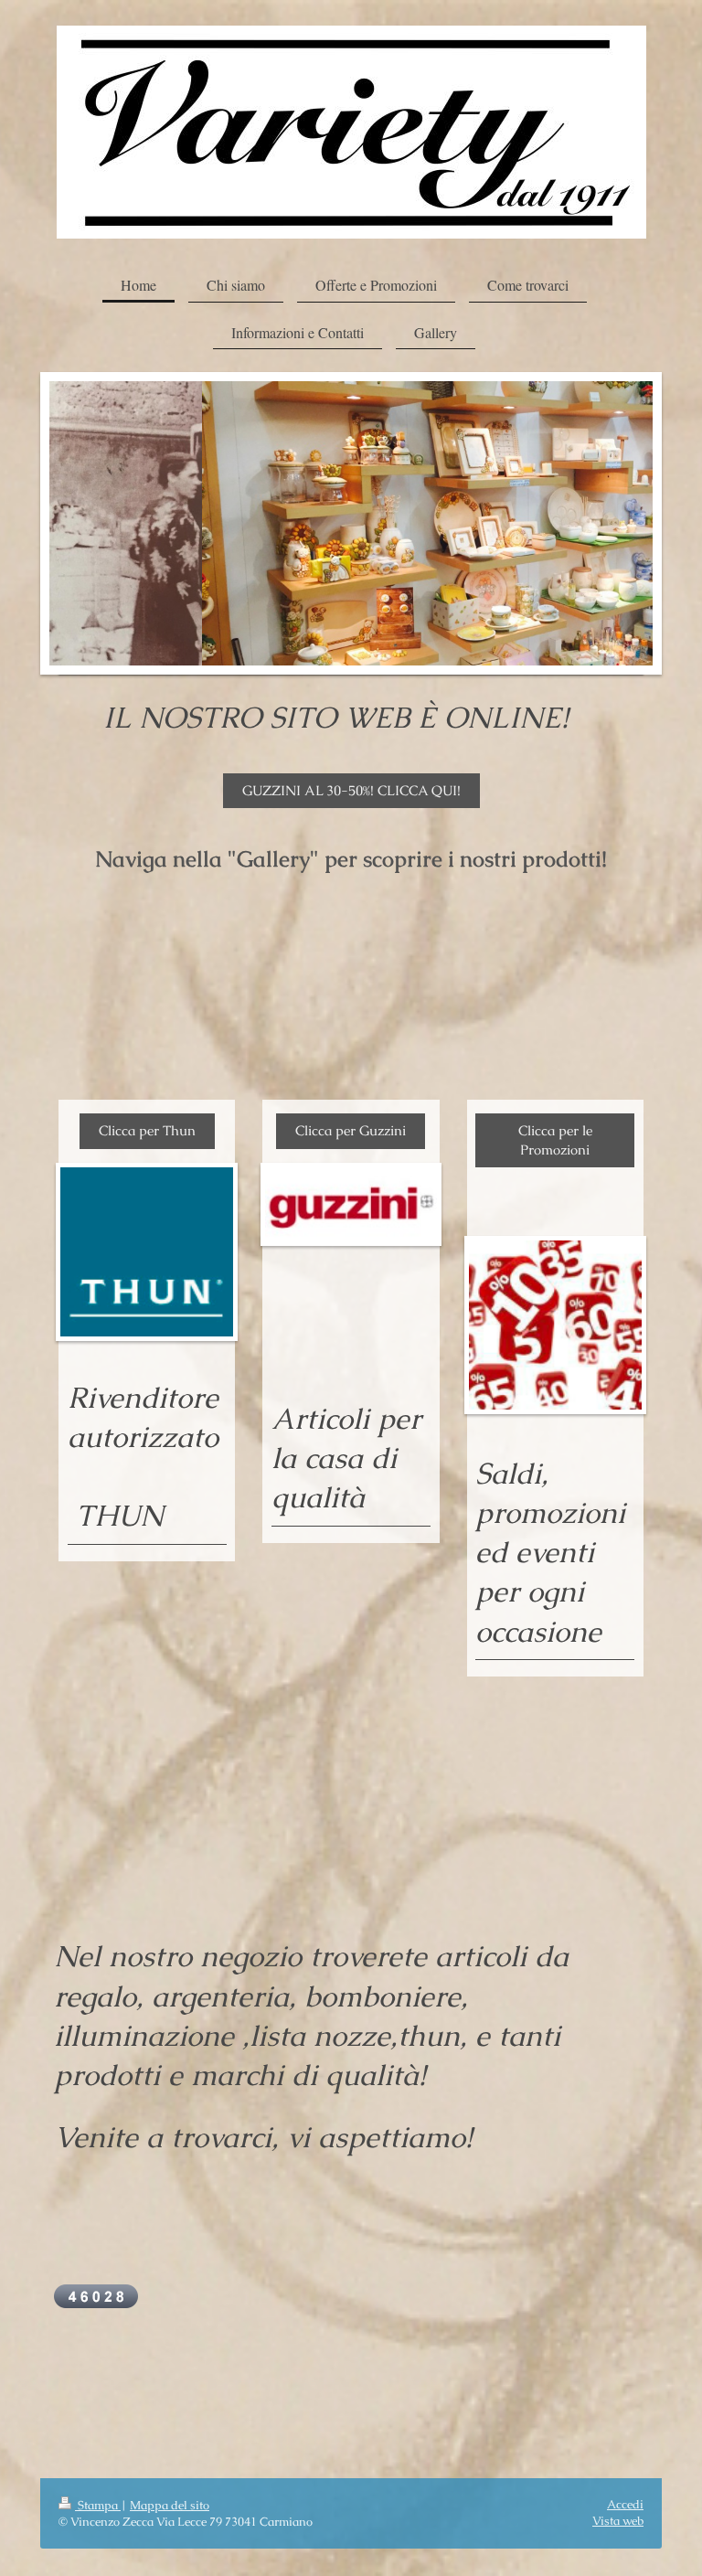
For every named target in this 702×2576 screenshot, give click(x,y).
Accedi (625, 2504)
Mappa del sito (170, 2505)
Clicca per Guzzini (351, 1130)
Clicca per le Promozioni (555, 1139)
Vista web (618, 2521)
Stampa (98, 2505)
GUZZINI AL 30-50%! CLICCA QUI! (351, 790)
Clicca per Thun (147, 1130)
